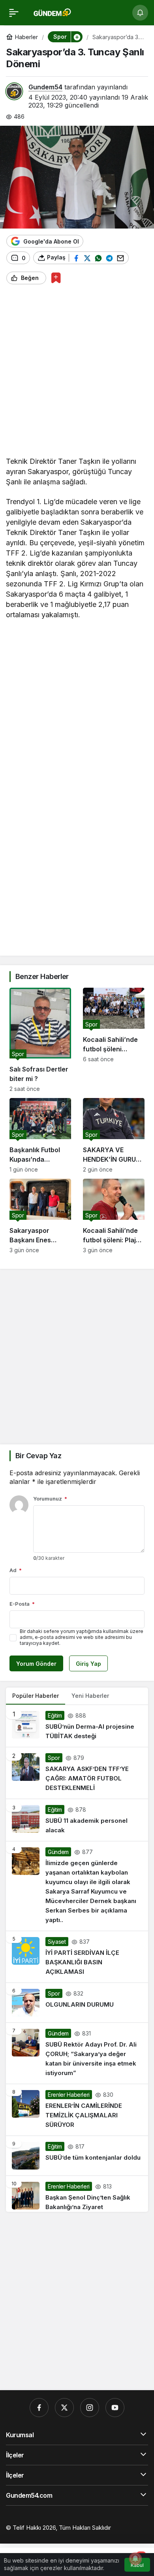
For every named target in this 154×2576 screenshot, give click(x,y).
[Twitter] (64, 2408)
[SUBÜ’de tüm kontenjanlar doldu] (77, 2156)
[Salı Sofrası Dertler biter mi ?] (40, 1040)
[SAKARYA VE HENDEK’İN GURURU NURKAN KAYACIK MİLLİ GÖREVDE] (114, 1135)
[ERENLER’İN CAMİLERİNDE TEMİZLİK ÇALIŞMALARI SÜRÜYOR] (77, 2110)
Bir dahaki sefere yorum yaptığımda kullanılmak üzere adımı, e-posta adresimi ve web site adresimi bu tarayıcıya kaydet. (82, 1637)
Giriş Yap (88, 1664)
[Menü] (14, 13)
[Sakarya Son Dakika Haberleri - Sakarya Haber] (53, 12)
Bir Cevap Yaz (38, 1456)
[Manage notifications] (135, 2559)
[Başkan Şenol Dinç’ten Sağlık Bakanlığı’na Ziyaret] (77, 2194)
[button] (77, 37)
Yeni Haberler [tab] (90, 1696)
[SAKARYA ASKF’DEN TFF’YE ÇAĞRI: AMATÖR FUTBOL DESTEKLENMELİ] (77, 1773)
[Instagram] (90, 2408)
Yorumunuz (50, 1499)
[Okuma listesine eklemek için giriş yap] (56, 278)
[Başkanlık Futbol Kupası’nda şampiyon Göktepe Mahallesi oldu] (40, 1135)
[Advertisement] (77, 373)
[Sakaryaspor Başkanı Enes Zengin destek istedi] (40, 1216)
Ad (16, 1570)
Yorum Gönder (36, 1664)
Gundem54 (45, 87)
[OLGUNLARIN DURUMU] (77, 2003)
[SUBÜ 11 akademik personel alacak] (77, 1820)
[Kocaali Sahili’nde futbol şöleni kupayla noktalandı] (114, 1040)
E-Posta (22, 1604)
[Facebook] (39, 2408)
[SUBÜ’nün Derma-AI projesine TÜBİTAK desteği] (77, 1726)
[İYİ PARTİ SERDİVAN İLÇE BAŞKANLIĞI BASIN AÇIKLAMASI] (77, 1957)
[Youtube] (115, 2408)
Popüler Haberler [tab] (36, 1696)
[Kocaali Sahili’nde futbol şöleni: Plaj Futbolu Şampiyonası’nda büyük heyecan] (114, 1216)
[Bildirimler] (140, 13)
